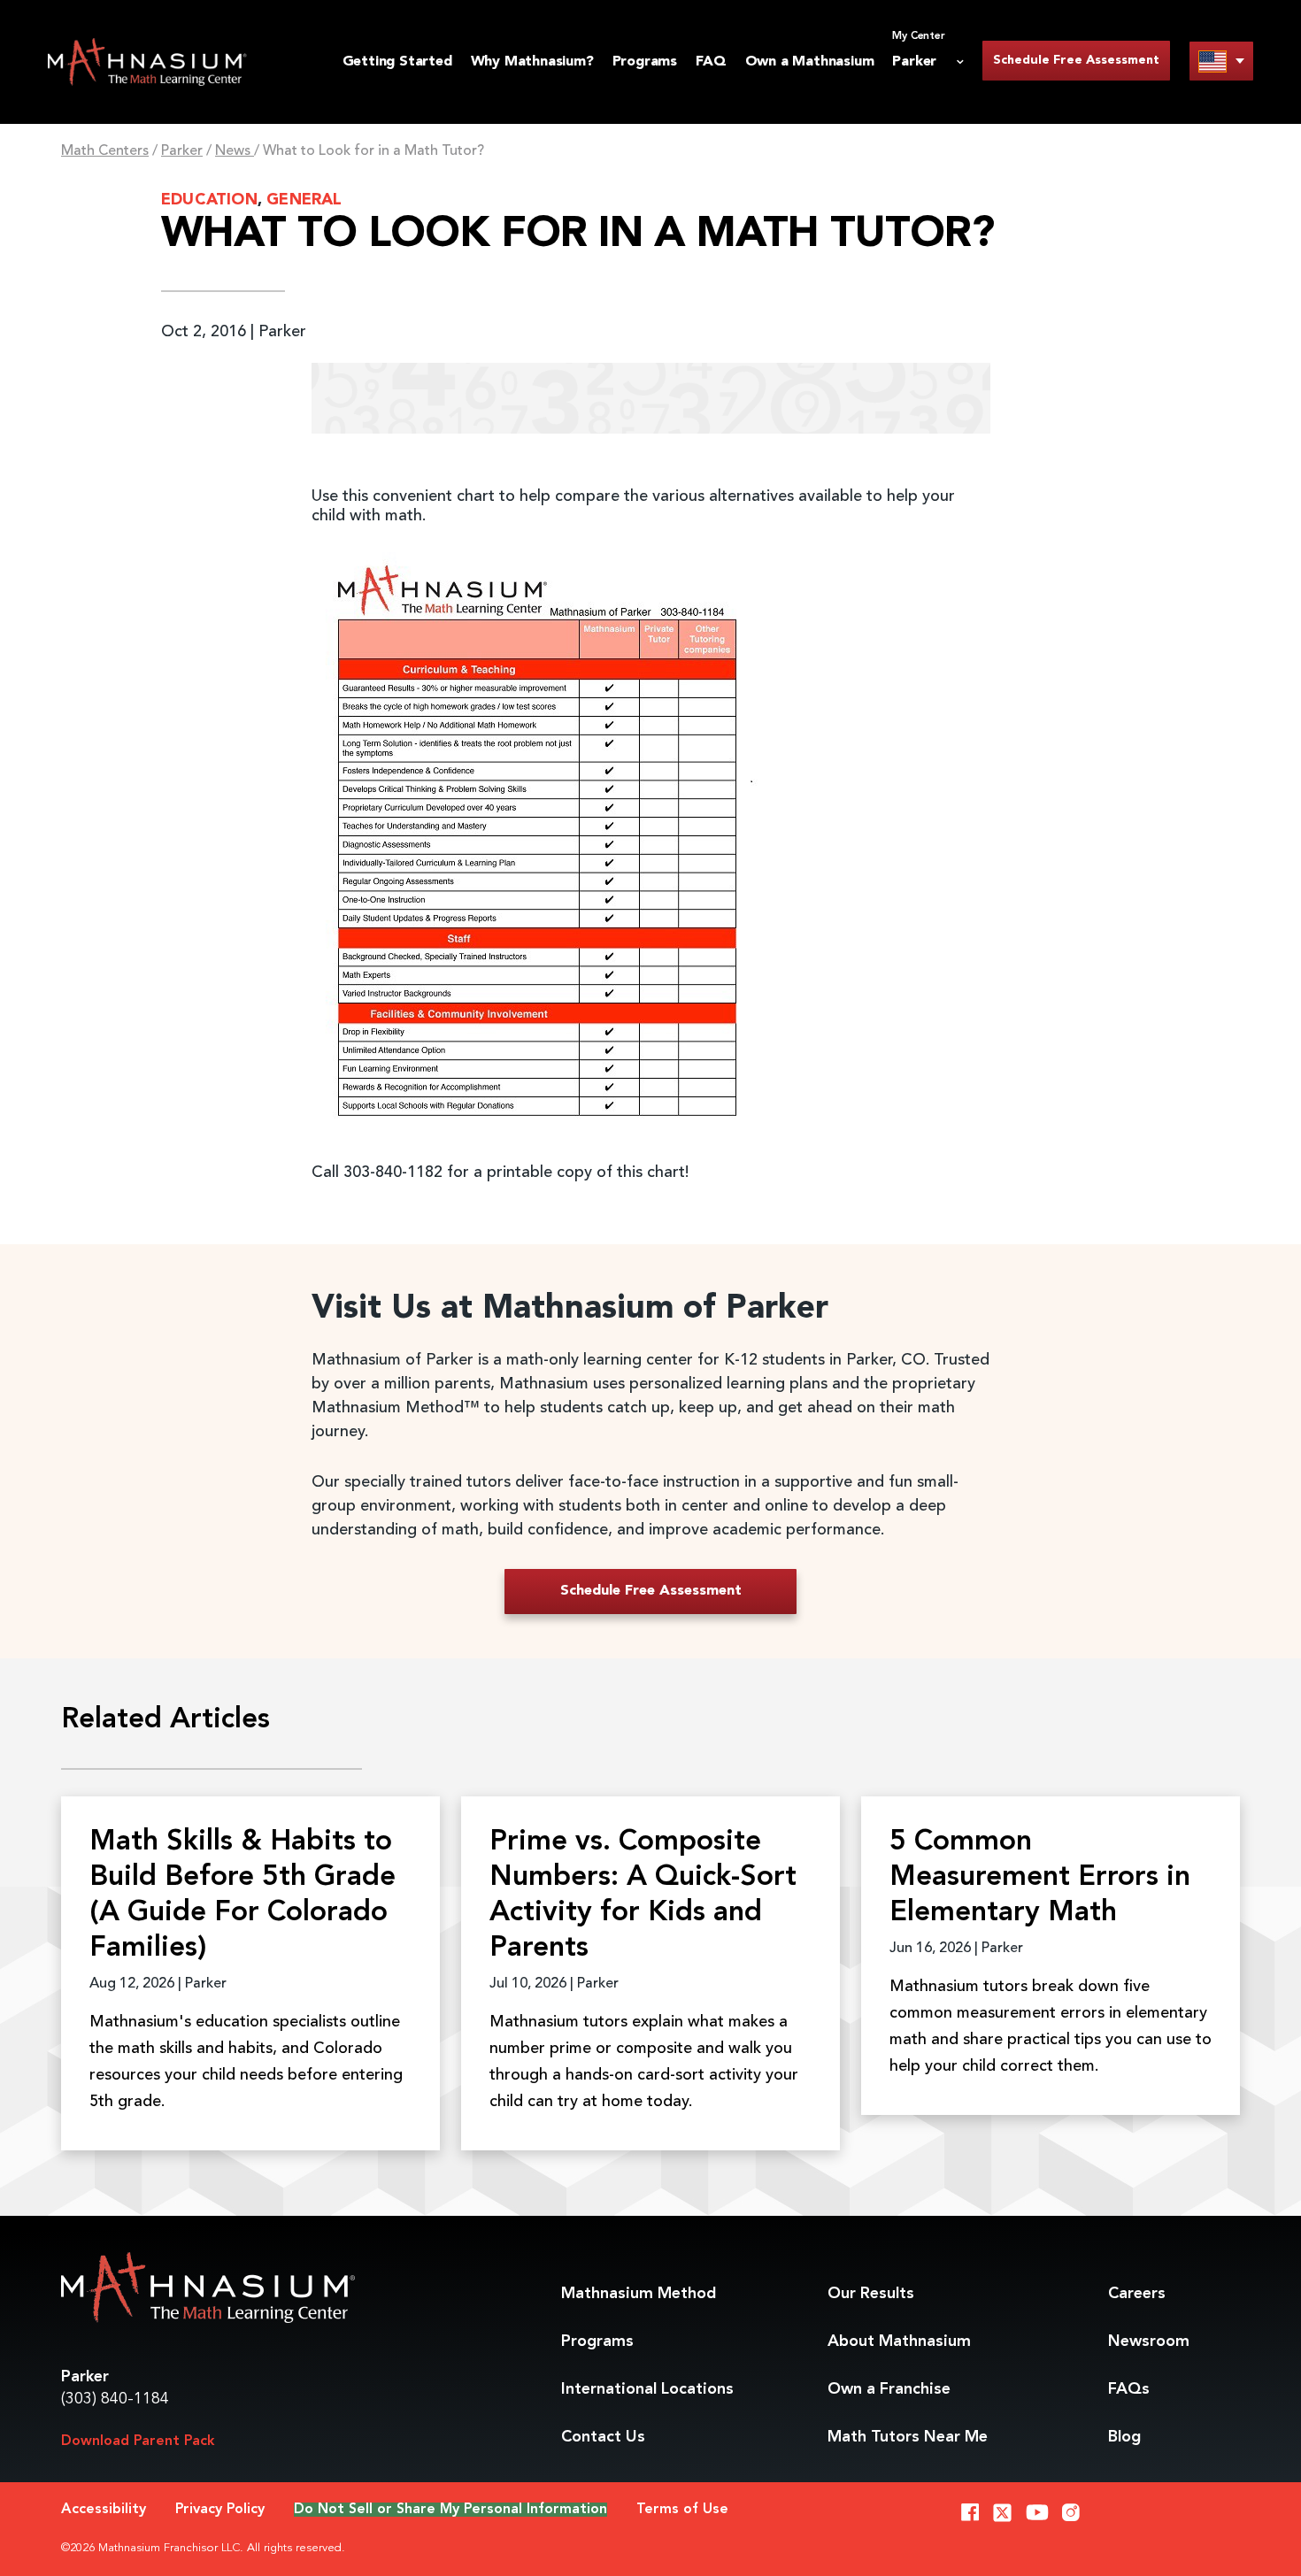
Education (209, 200)
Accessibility (104, 2510)
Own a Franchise (889, 2389)
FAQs (1129, 2389)
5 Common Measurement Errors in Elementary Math (1040, 1878)
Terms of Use (682, 2510)
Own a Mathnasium (810, 62)
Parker (182, 151)
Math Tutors (908, 2437)
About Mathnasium (899, 2341)
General (304, 200)
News (235, 151)
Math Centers (105, 151)
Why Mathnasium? (532, 62)
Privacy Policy (220, 2510)
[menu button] (1221, 61)
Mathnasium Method (639, 2294)
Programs (645, 62)
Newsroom (1149, 2341)
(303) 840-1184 (115, 2399)
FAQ (711, 62)
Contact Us (603, 2437)
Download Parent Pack (138, 2441)
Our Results (871, 2294)
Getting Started (397, 62)
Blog (1124, 2437)
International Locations (647, 2389)
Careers (1137, 2294)
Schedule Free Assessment (1076, 60)
